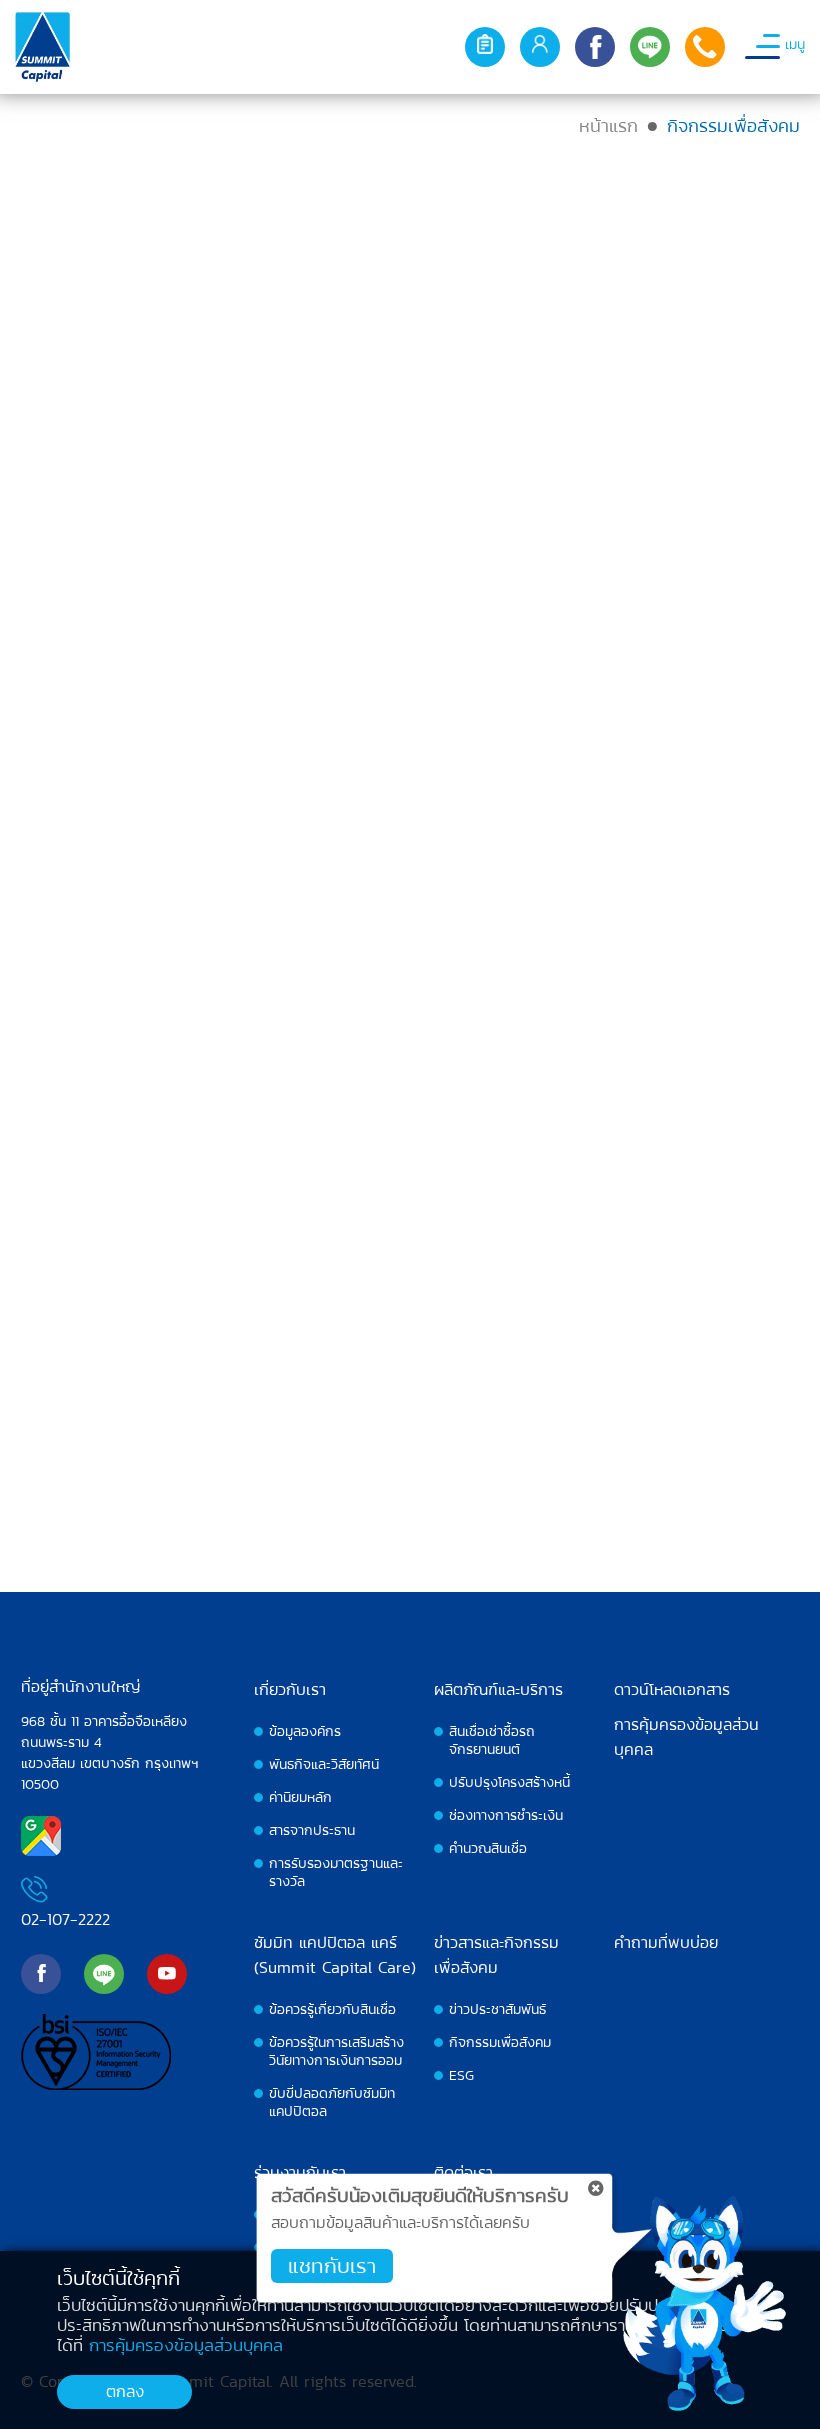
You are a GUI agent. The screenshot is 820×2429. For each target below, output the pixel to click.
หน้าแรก (608, 125)
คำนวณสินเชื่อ (488, 1848)
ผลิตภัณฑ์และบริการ (498, 1689)
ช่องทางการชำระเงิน (506, 1815)
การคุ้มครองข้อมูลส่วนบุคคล (686, 1737)
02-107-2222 (65, 1919)
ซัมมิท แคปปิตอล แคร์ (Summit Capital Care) (335, 1955)
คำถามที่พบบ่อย (666, 1942)
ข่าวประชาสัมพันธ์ (497, 2009)
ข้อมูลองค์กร (305, 1731)
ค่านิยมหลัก (300, 1797)
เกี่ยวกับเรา (290, 1689)
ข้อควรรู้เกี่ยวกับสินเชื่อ (332, 2009)
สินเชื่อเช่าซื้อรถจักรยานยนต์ (492, 1740)
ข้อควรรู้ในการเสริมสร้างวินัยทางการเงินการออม (336, 2051)
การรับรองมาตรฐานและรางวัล (336, 1872)
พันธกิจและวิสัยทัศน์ (324, 1764)
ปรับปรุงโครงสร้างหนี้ (509, 1782)
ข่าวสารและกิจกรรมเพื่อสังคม (496, 1955)
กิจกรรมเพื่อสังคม (500, 2042)
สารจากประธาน (312, 1830)
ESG (461, 2075)
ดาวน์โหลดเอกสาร (672, 1689)
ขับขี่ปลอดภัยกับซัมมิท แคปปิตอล (332, 2102)
